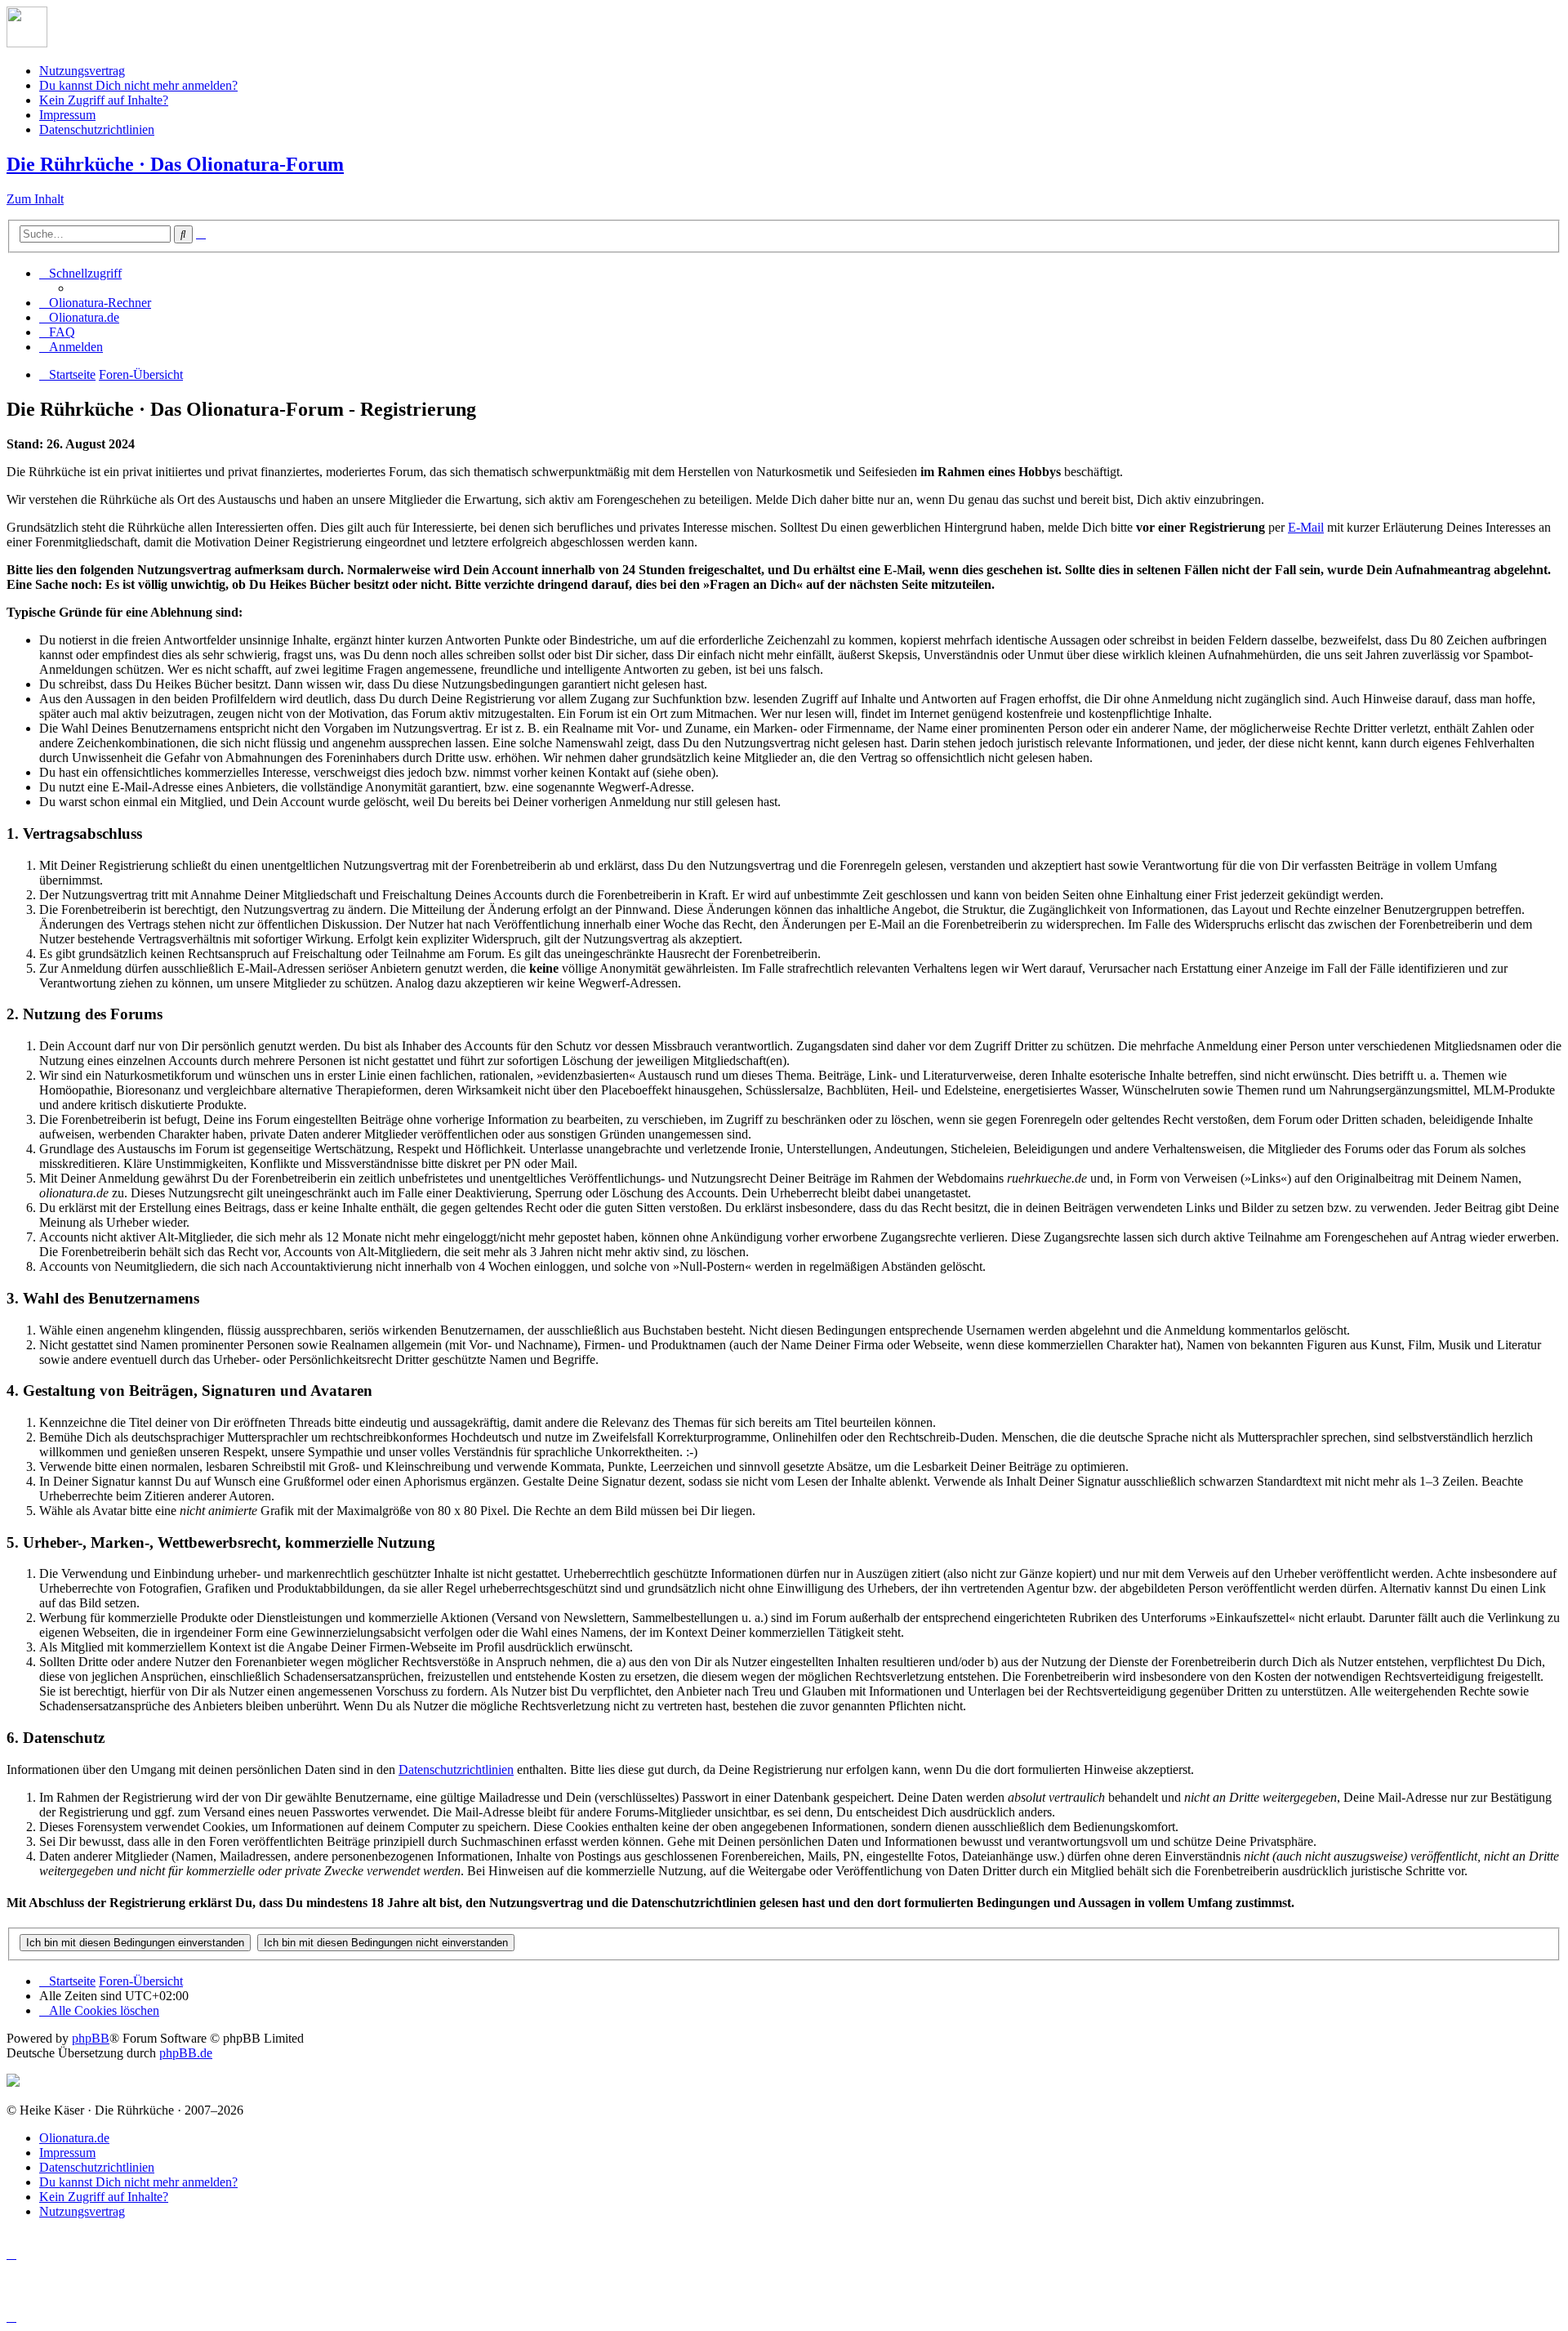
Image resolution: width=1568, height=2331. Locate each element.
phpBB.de (186, 2053)
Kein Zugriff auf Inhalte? (104, 100)
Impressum (67, 115)
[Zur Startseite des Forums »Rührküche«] (27, 43)
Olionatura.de (74, 2138)
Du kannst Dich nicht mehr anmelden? (138, 85)
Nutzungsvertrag (82, 71)
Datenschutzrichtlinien (97, 129)
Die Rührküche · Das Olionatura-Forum (175, 164)
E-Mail (1306, 527)
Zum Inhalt (35, 199)
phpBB (91, 2038)
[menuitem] (95, 303)
